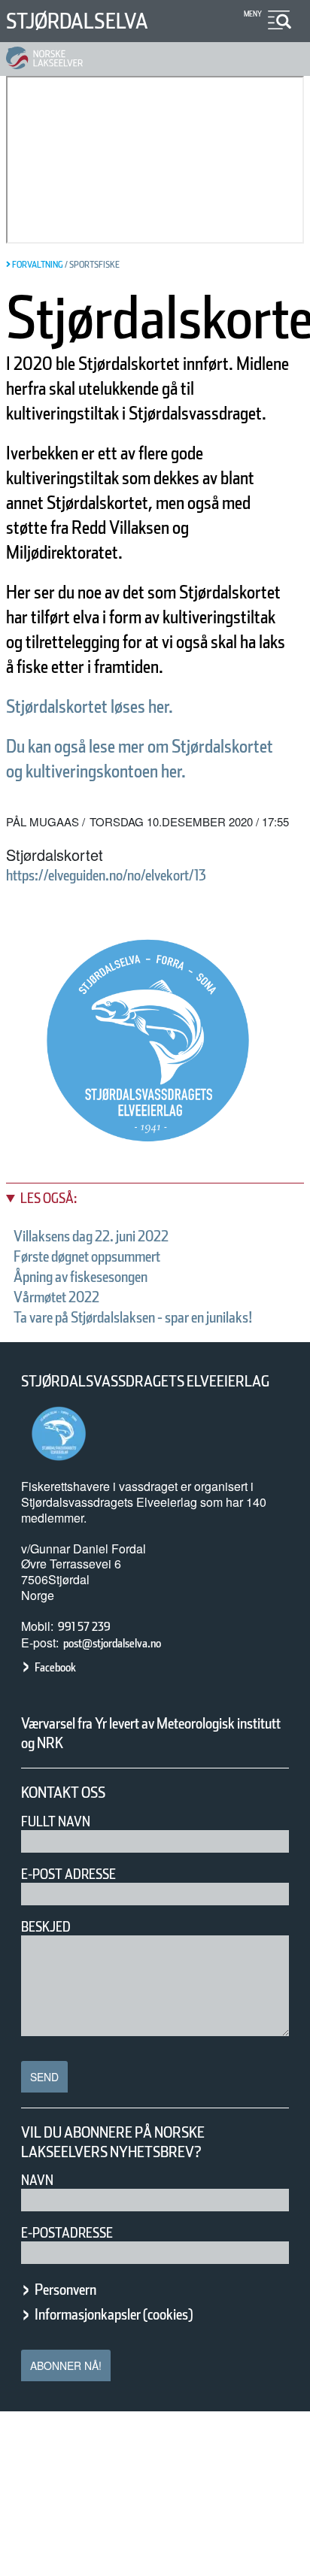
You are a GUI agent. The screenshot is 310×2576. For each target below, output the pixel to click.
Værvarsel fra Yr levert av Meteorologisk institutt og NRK (151, 1733)
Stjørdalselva (77, 21)
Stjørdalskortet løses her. (90, 706)
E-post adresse (68, 1874)
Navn (37, 2180)
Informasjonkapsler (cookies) (114, 2314)
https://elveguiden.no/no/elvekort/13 (106, 875)
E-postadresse (67, 2233)
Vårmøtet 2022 (56, 1297)
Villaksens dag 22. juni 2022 (91, 1236)
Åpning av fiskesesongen (81, 1277)
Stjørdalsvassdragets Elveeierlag (145, 1381)
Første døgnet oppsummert (87, 1256)
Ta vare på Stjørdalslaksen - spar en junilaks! (133, 1317)
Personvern (65, 2290)
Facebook (55, 1667)
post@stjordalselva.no (112, 1643)
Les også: (49, 1198)
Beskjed (46, 1927)
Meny (253, 14)
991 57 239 (84, 1627)
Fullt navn (56, 1821)
